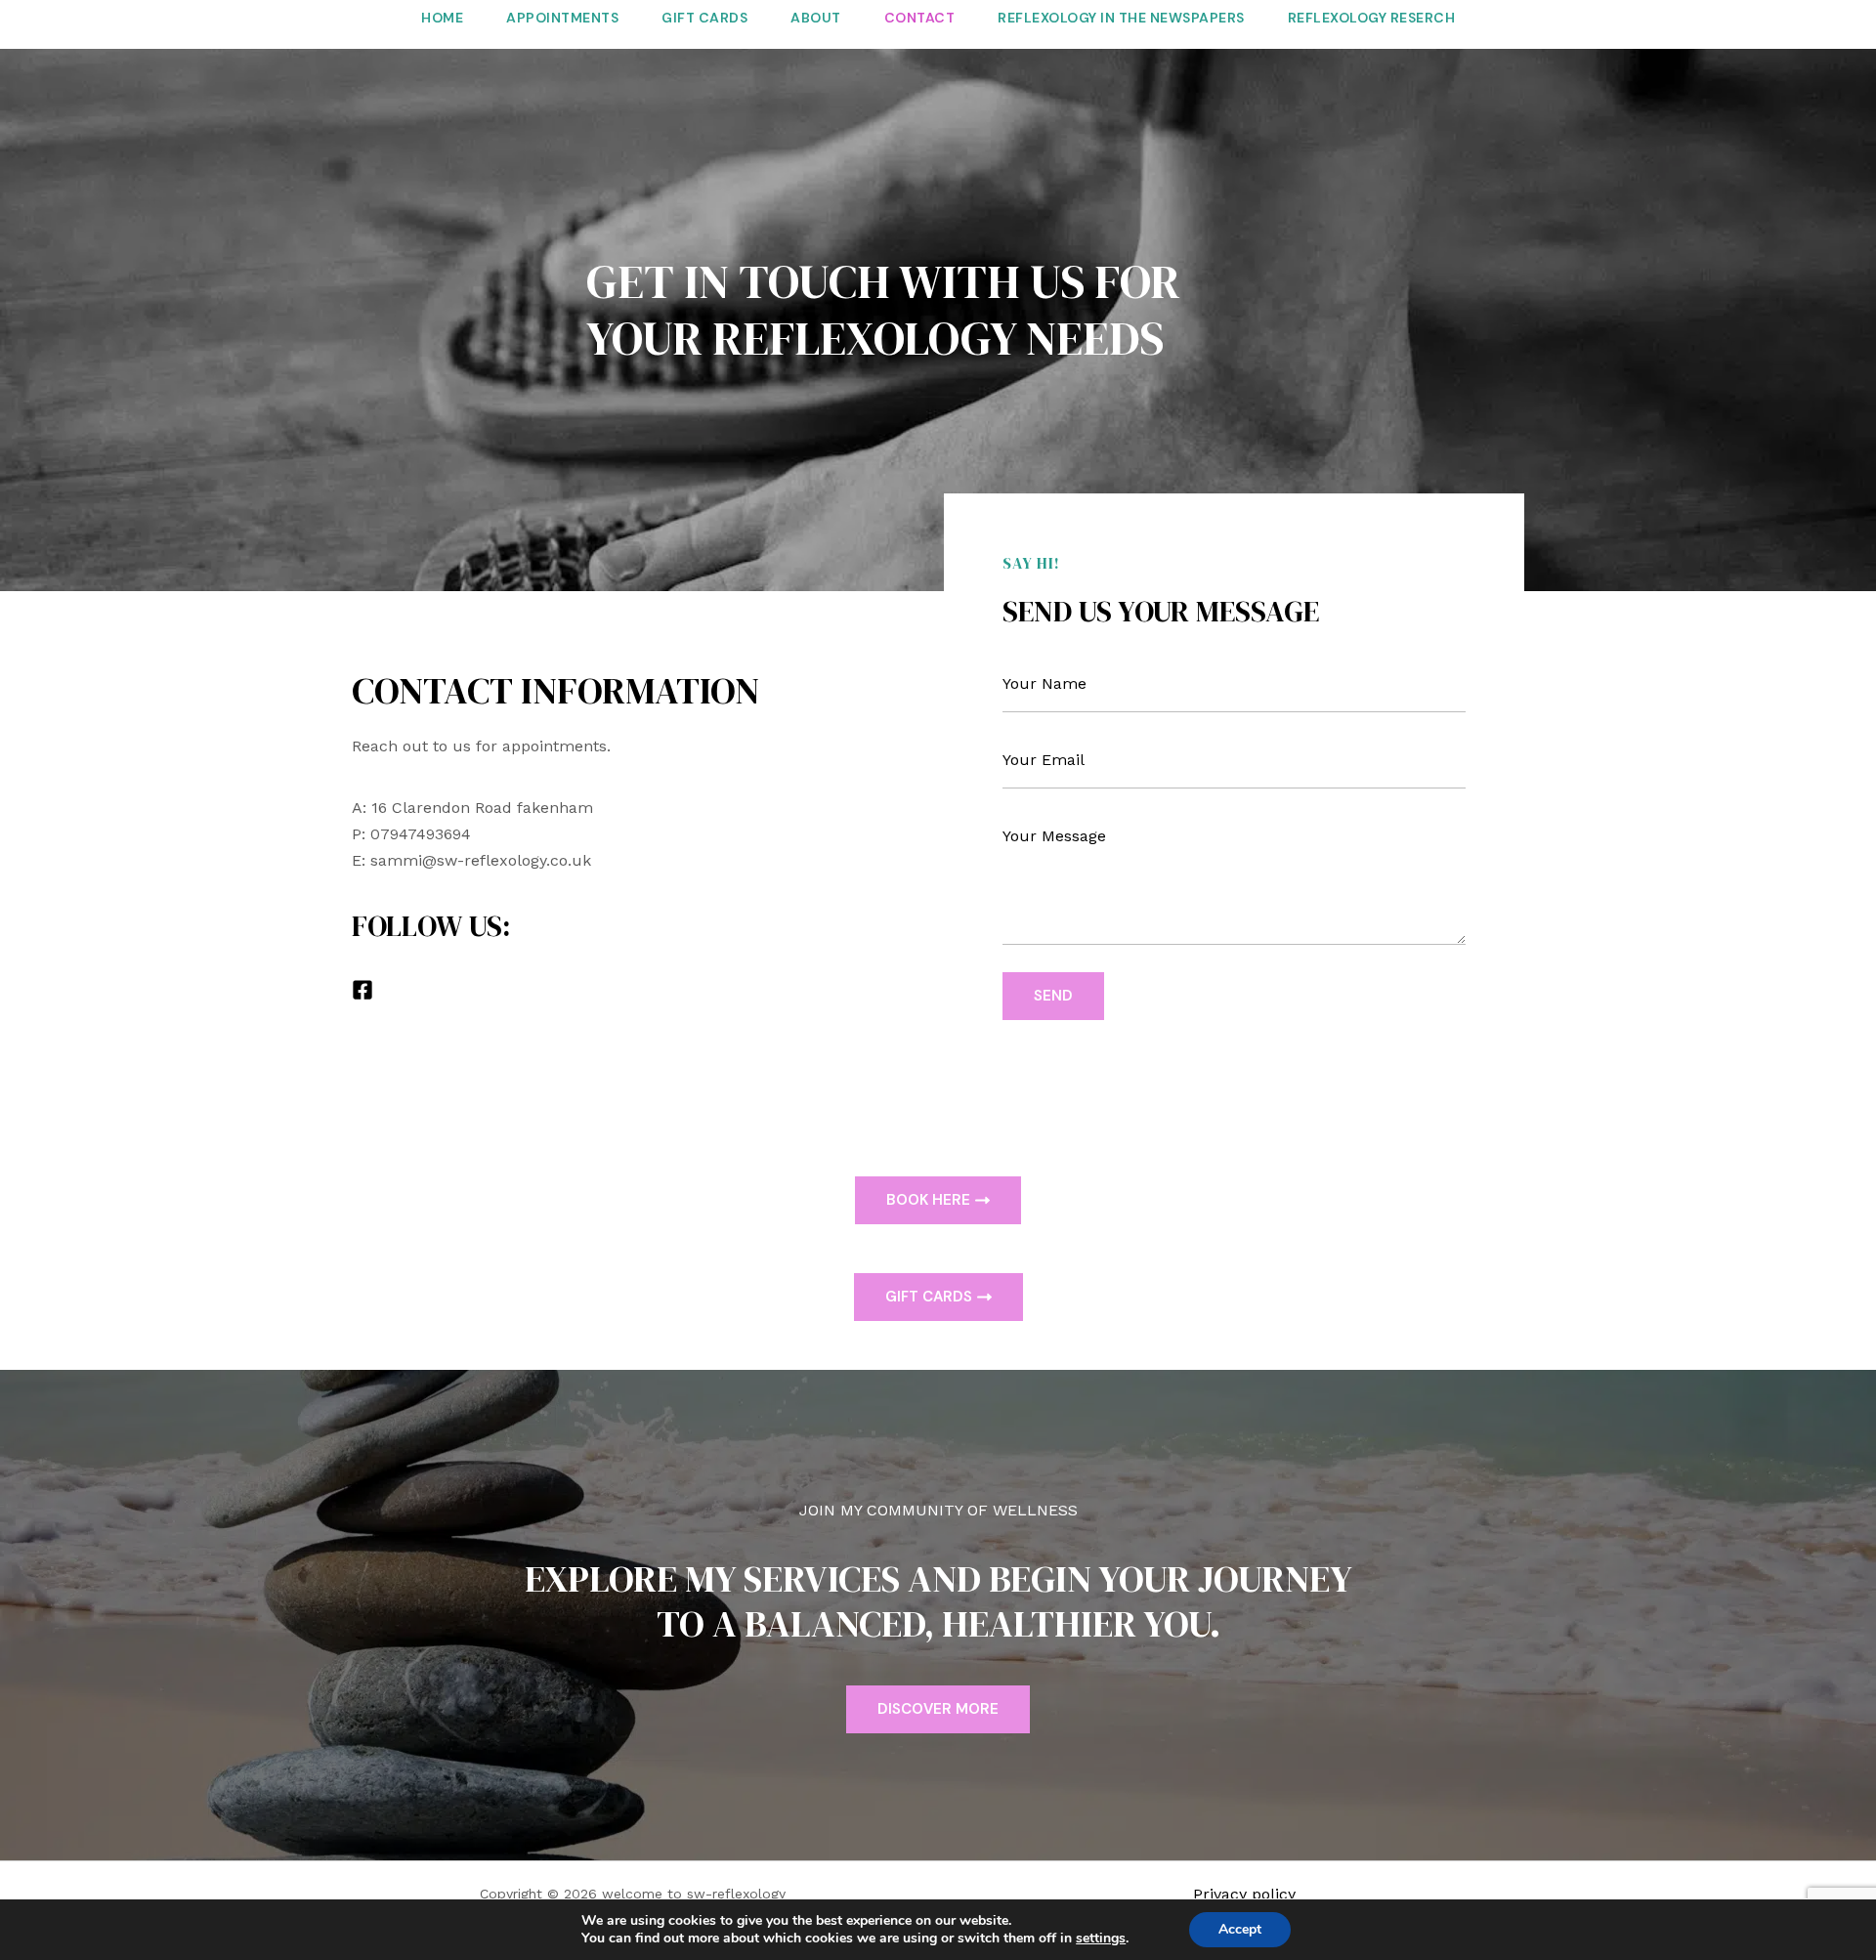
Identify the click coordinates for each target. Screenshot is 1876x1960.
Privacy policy (1244, 1894)
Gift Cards (704, 18)
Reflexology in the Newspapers (1121, 18)
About (816, 18)
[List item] (362, 990)
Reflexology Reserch (1372, 18)
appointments (562, 18)
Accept (1240, 1929)
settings (1101, 1939)
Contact (920, 18)
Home (442, 18)
